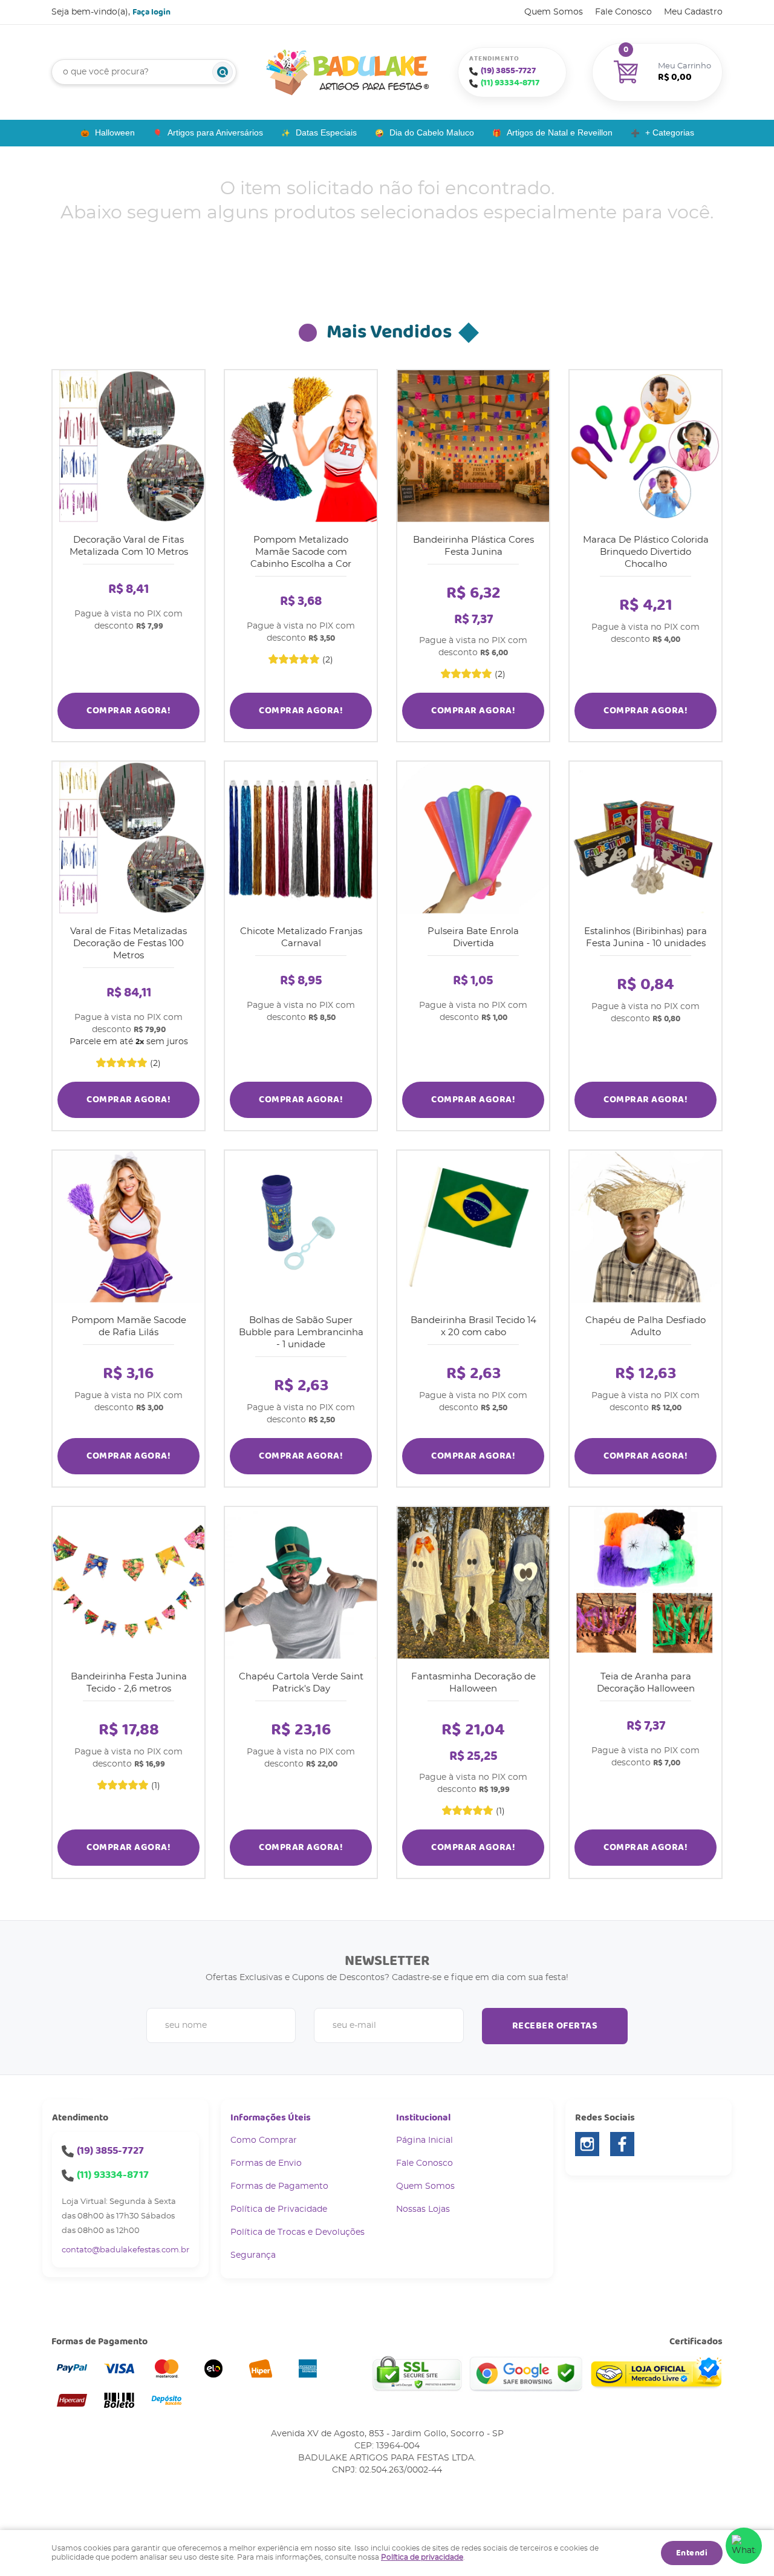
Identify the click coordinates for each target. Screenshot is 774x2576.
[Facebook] (622, 2144)
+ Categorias (670, 132)
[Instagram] (587, 2144)
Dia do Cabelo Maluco (432, 132)
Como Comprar (264, 2140)
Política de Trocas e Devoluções (298, 2232)
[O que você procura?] (223, 72)
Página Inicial (424, 2140)
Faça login (151, 12)
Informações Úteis (271, 2118)
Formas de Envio (266, 2163)
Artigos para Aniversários (215, 132)
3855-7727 (508, 71)
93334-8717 (510, 83)
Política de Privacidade (279, 2209)
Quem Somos (554, 12)
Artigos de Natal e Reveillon (560, 132)
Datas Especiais (326, 132)
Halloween (115, 132)
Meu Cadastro (693, 12)
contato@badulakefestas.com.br (125, 2250)
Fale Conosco (623, 12)
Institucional (423, 2118)
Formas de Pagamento (279, 2186)
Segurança (253, 2255)
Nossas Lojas (423, 2209)
